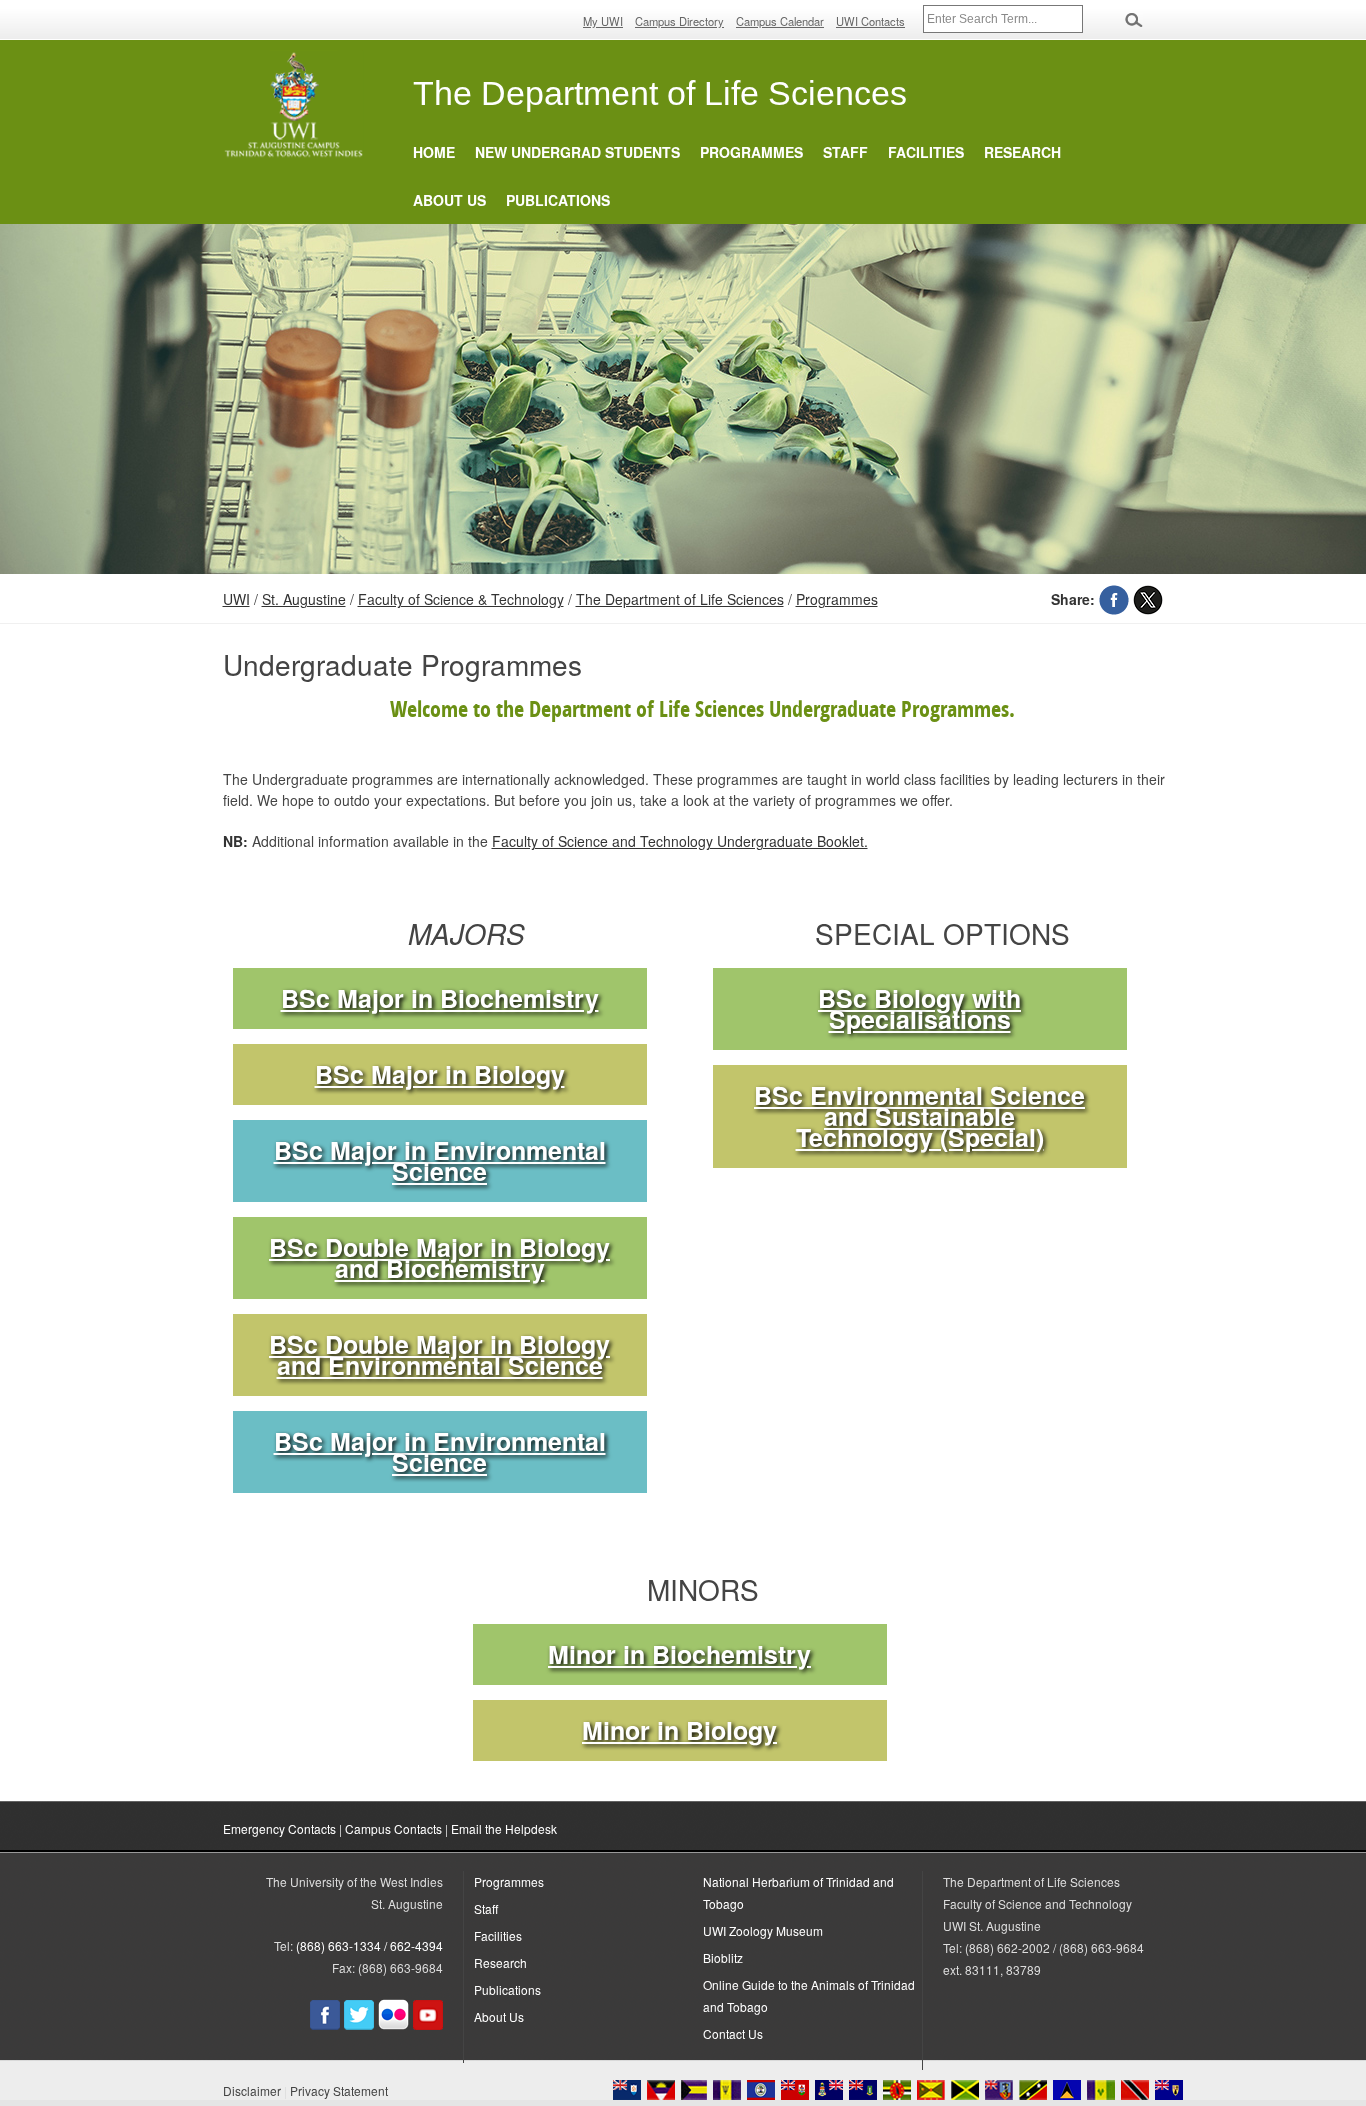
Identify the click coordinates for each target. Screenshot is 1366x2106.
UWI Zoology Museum (763, 1930)
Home (434, 152)
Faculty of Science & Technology (461, 599)
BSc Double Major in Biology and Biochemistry (439, 1258)
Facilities (926, 152)
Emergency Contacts (279, 1828)
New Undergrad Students (577, 152)
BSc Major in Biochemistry (440, 998)
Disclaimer (252, 2090)
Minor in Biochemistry (679, 1654)
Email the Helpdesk (504, 1828)
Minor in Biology (679, 1730)
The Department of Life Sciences (680, 599)
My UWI (603, 21)
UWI (236, 599)
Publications (558, 200)
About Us (449, 200)
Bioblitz (723, 1957)
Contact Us (733, 2033)
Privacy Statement (339, 2090)
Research (1022, 152)
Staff (845, 152)
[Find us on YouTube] (428, 2024)
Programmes (751, 152)
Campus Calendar (780, 21)
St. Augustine (304, 599)
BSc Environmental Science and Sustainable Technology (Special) (919, 1116)
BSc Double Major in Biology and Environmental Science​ (439, 1355)
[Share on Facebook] (1114, 599)
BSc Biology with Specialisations (919, 1009)
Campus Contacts (393, 1828)
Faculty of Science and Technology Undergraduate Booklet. (680, 841)
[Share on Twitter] (1148, 599)
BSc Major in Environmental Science (440, 1161)
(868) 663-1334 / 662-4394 (369, 1945)
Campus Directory (679, 21)
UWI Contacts (870, 21)
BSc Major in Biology (440, 1074)
